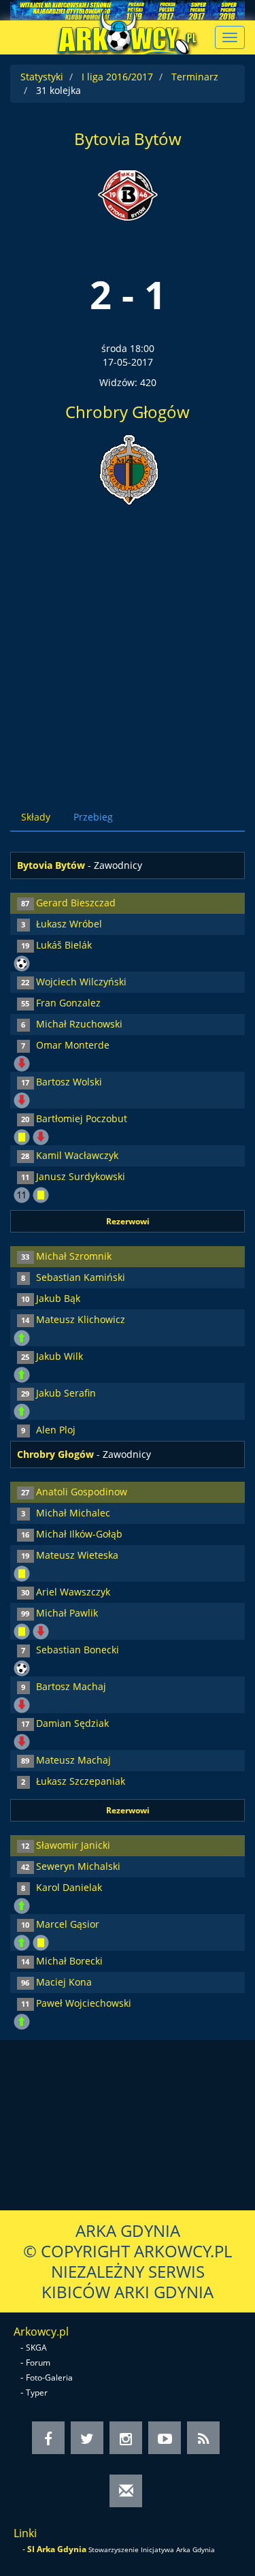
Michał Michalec (73, 1513)
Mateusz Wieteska (77, 1555)
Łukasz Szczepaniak (81, 1781)
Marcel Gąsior (68, 1924)
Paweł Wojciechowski (84, 2003)
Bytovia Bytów (128, 139)
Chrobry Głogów (128, 412)
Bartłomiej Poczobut (82, 1118)
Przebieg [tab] (93, 817)
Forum (38, 2363)
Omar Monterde (73, 1045)
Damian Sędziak (72, 1723)
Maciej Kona (64, 1982)
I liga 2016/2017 (117, 77)
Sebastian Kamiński (81, 1277)
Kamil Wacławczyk (77, 1155)
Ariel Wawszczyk (73, 1592)
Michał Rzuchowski (79, 1024)
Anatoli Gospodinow (82, 1492)
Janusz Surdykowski (81, 1176)
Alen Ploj (56, 1430)
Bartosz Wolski (69, 1082)
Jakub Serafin (66, 1393)
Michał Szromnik (74, 1256)
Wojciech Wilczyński (81, 982)
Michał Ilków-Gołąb (79, 1534)
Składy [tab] (36, 817)
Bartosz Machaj (71, 1686)
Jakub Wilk (60, 1356)
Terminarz (195, 77)
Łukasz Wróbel (69, 924)
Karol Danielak (69, 1887)
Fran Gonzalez (68, 1003)
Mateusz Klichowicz (81, 1319)
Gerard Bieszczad (76, 903)
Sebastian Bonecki (78, 1650)
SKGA (36, 2348)
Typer (37, 2392)
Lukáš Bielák (64, 945)
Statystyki (42, 77)
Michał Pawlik (67, 1613)
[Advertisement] (128, 645)
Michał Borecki (69, 1961)
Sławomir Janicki (73, 1845)
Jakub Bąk (58, 1298)
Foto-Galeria (49, 2378)
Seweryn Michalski (78, 1866)
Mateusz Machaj (73, 1760)
